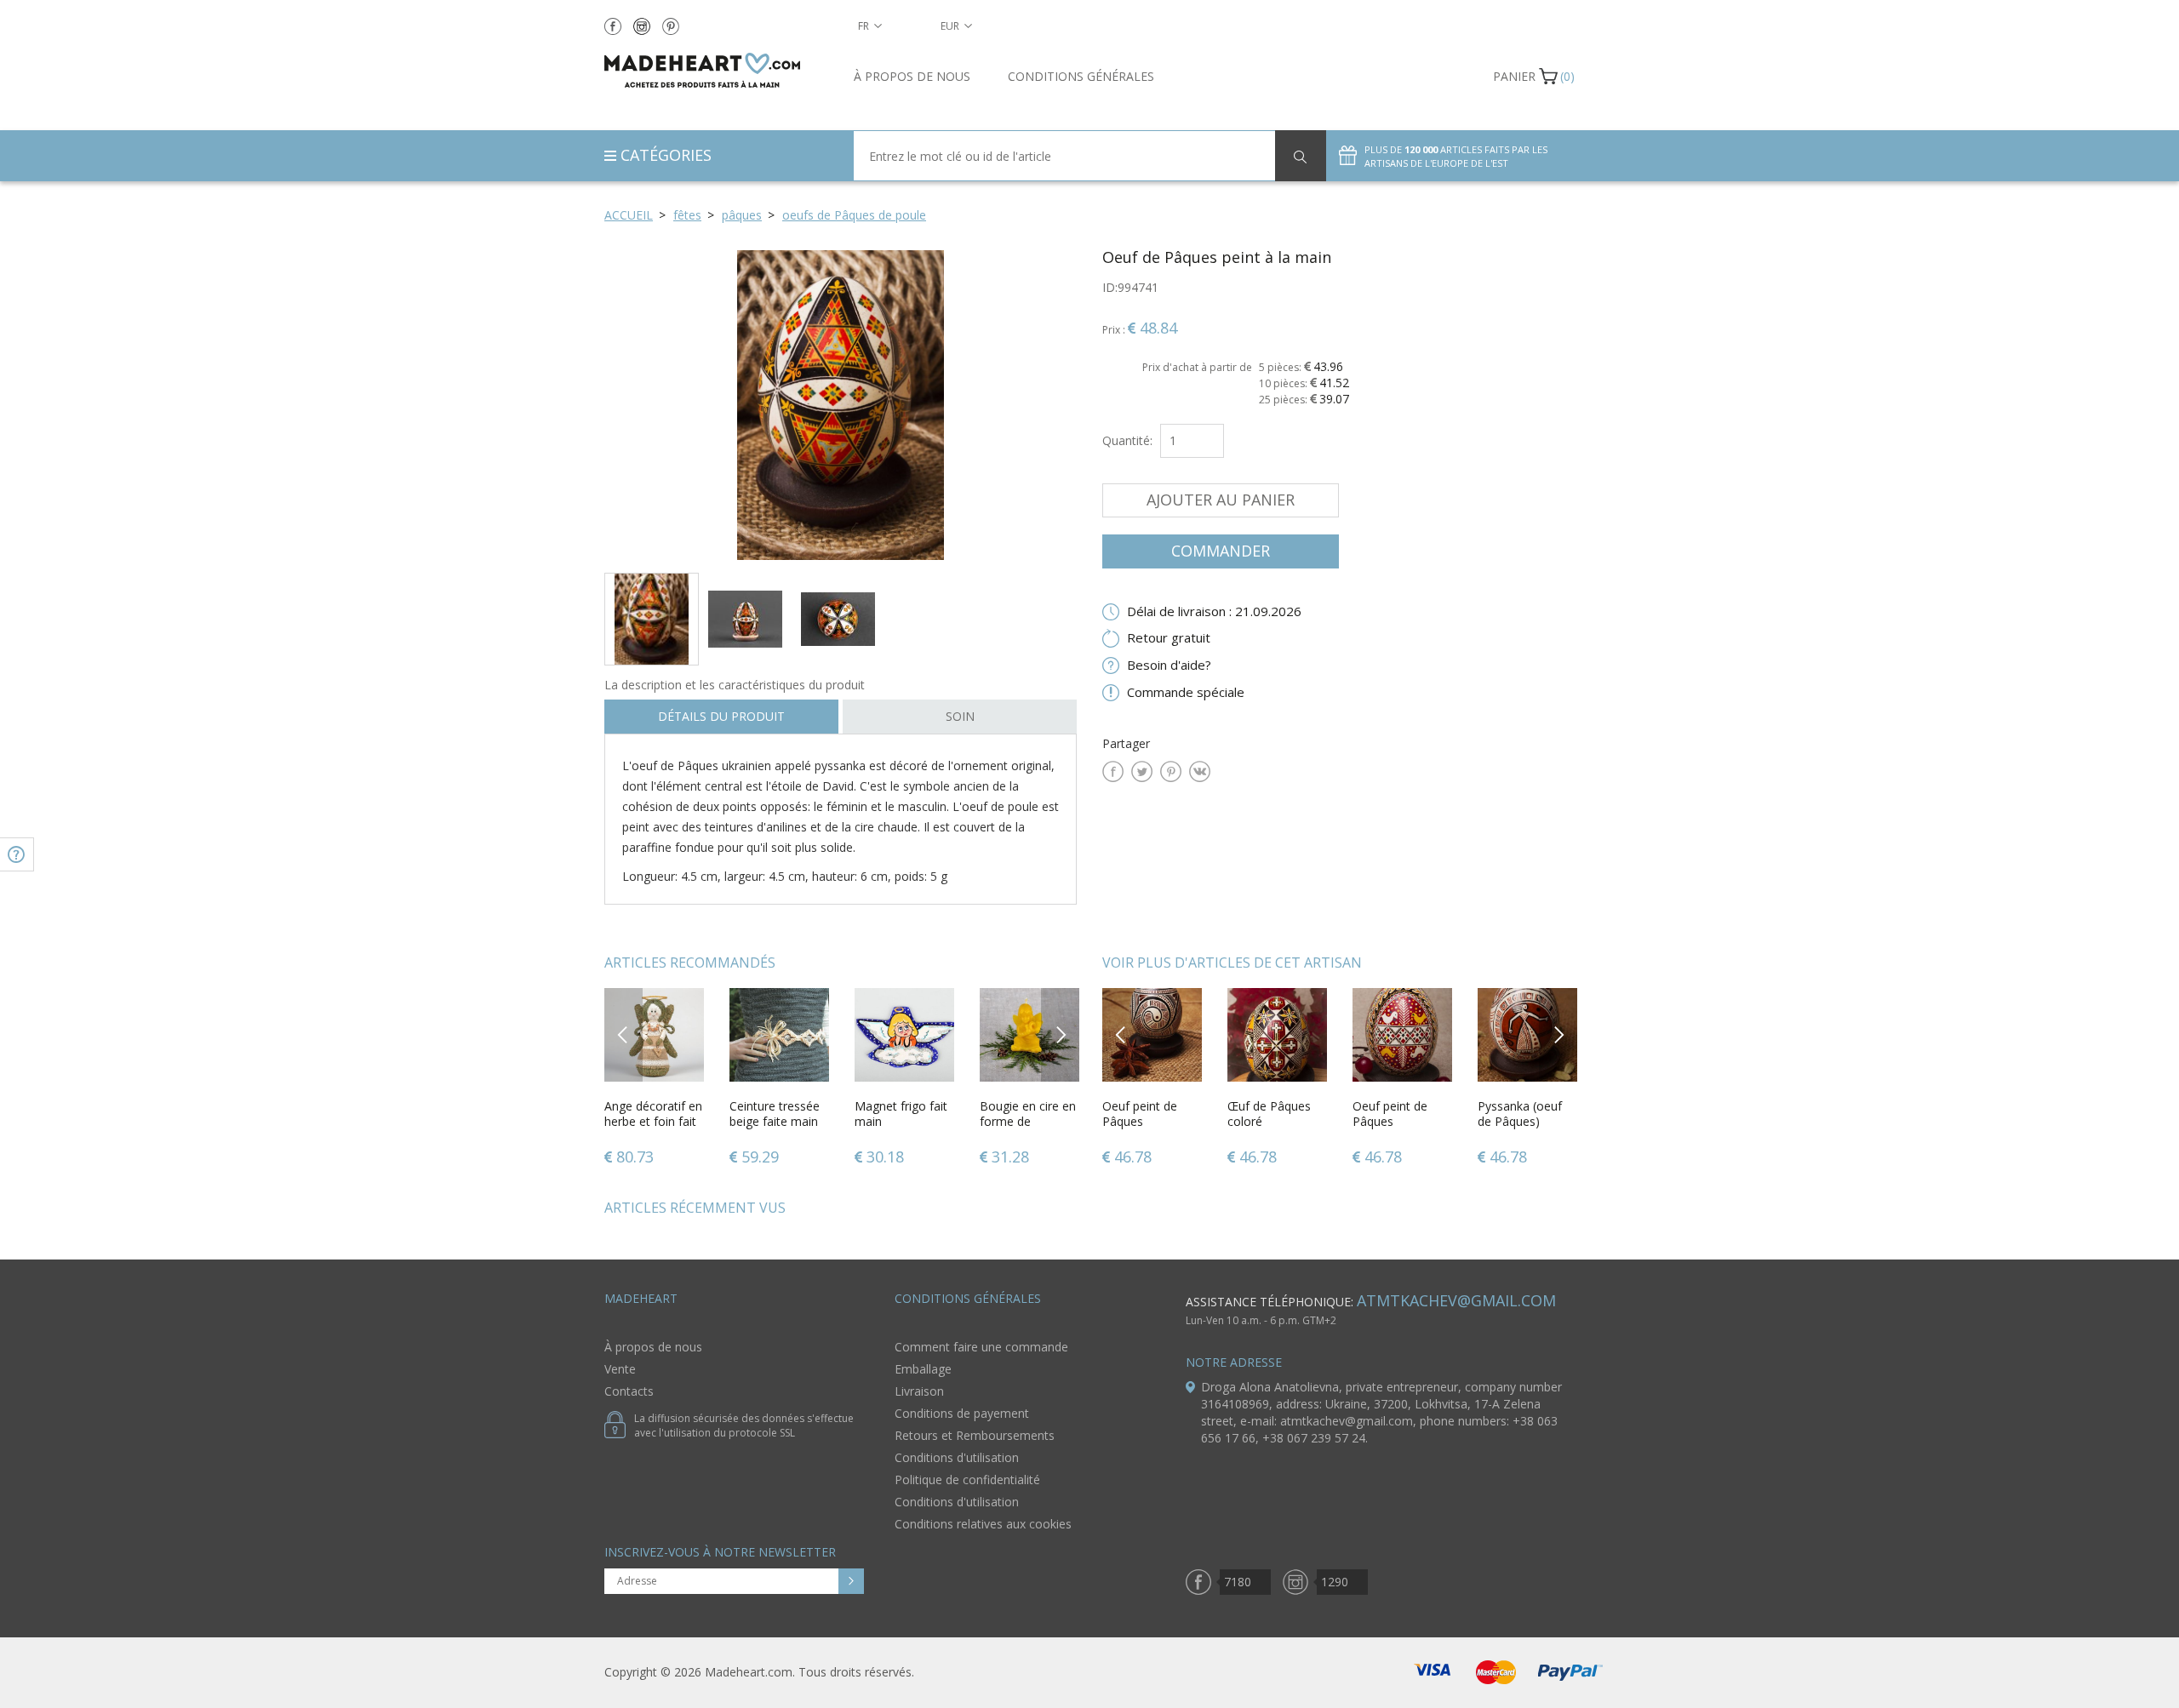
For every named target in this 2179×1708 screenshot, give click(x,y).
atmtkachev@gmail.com (1456, 1300)
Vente (620, 1369)
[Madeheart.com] (716, 70)
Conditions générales (1081, 76)
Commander (1221, 551)
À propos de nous (912, 76)
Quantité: (1127, 440)
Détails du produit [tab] (721, 716)
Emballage (923, 1369)
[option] (841, 405)
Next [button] (1061, 1034)
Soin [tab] (960, 716)
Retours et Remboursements (975, 1435)
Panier (1514, 76)
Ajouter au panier (1221, 500)
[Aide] (17, 854)
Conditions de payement (962, 1413)
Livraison (919, 1391)
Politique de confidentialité (967, 1480)
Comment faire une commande (981, 1347)
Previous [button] (623, 1034)
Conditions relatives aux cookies (983, 1524)
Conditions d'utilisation (957, 1457)
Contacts (629, 1391)
